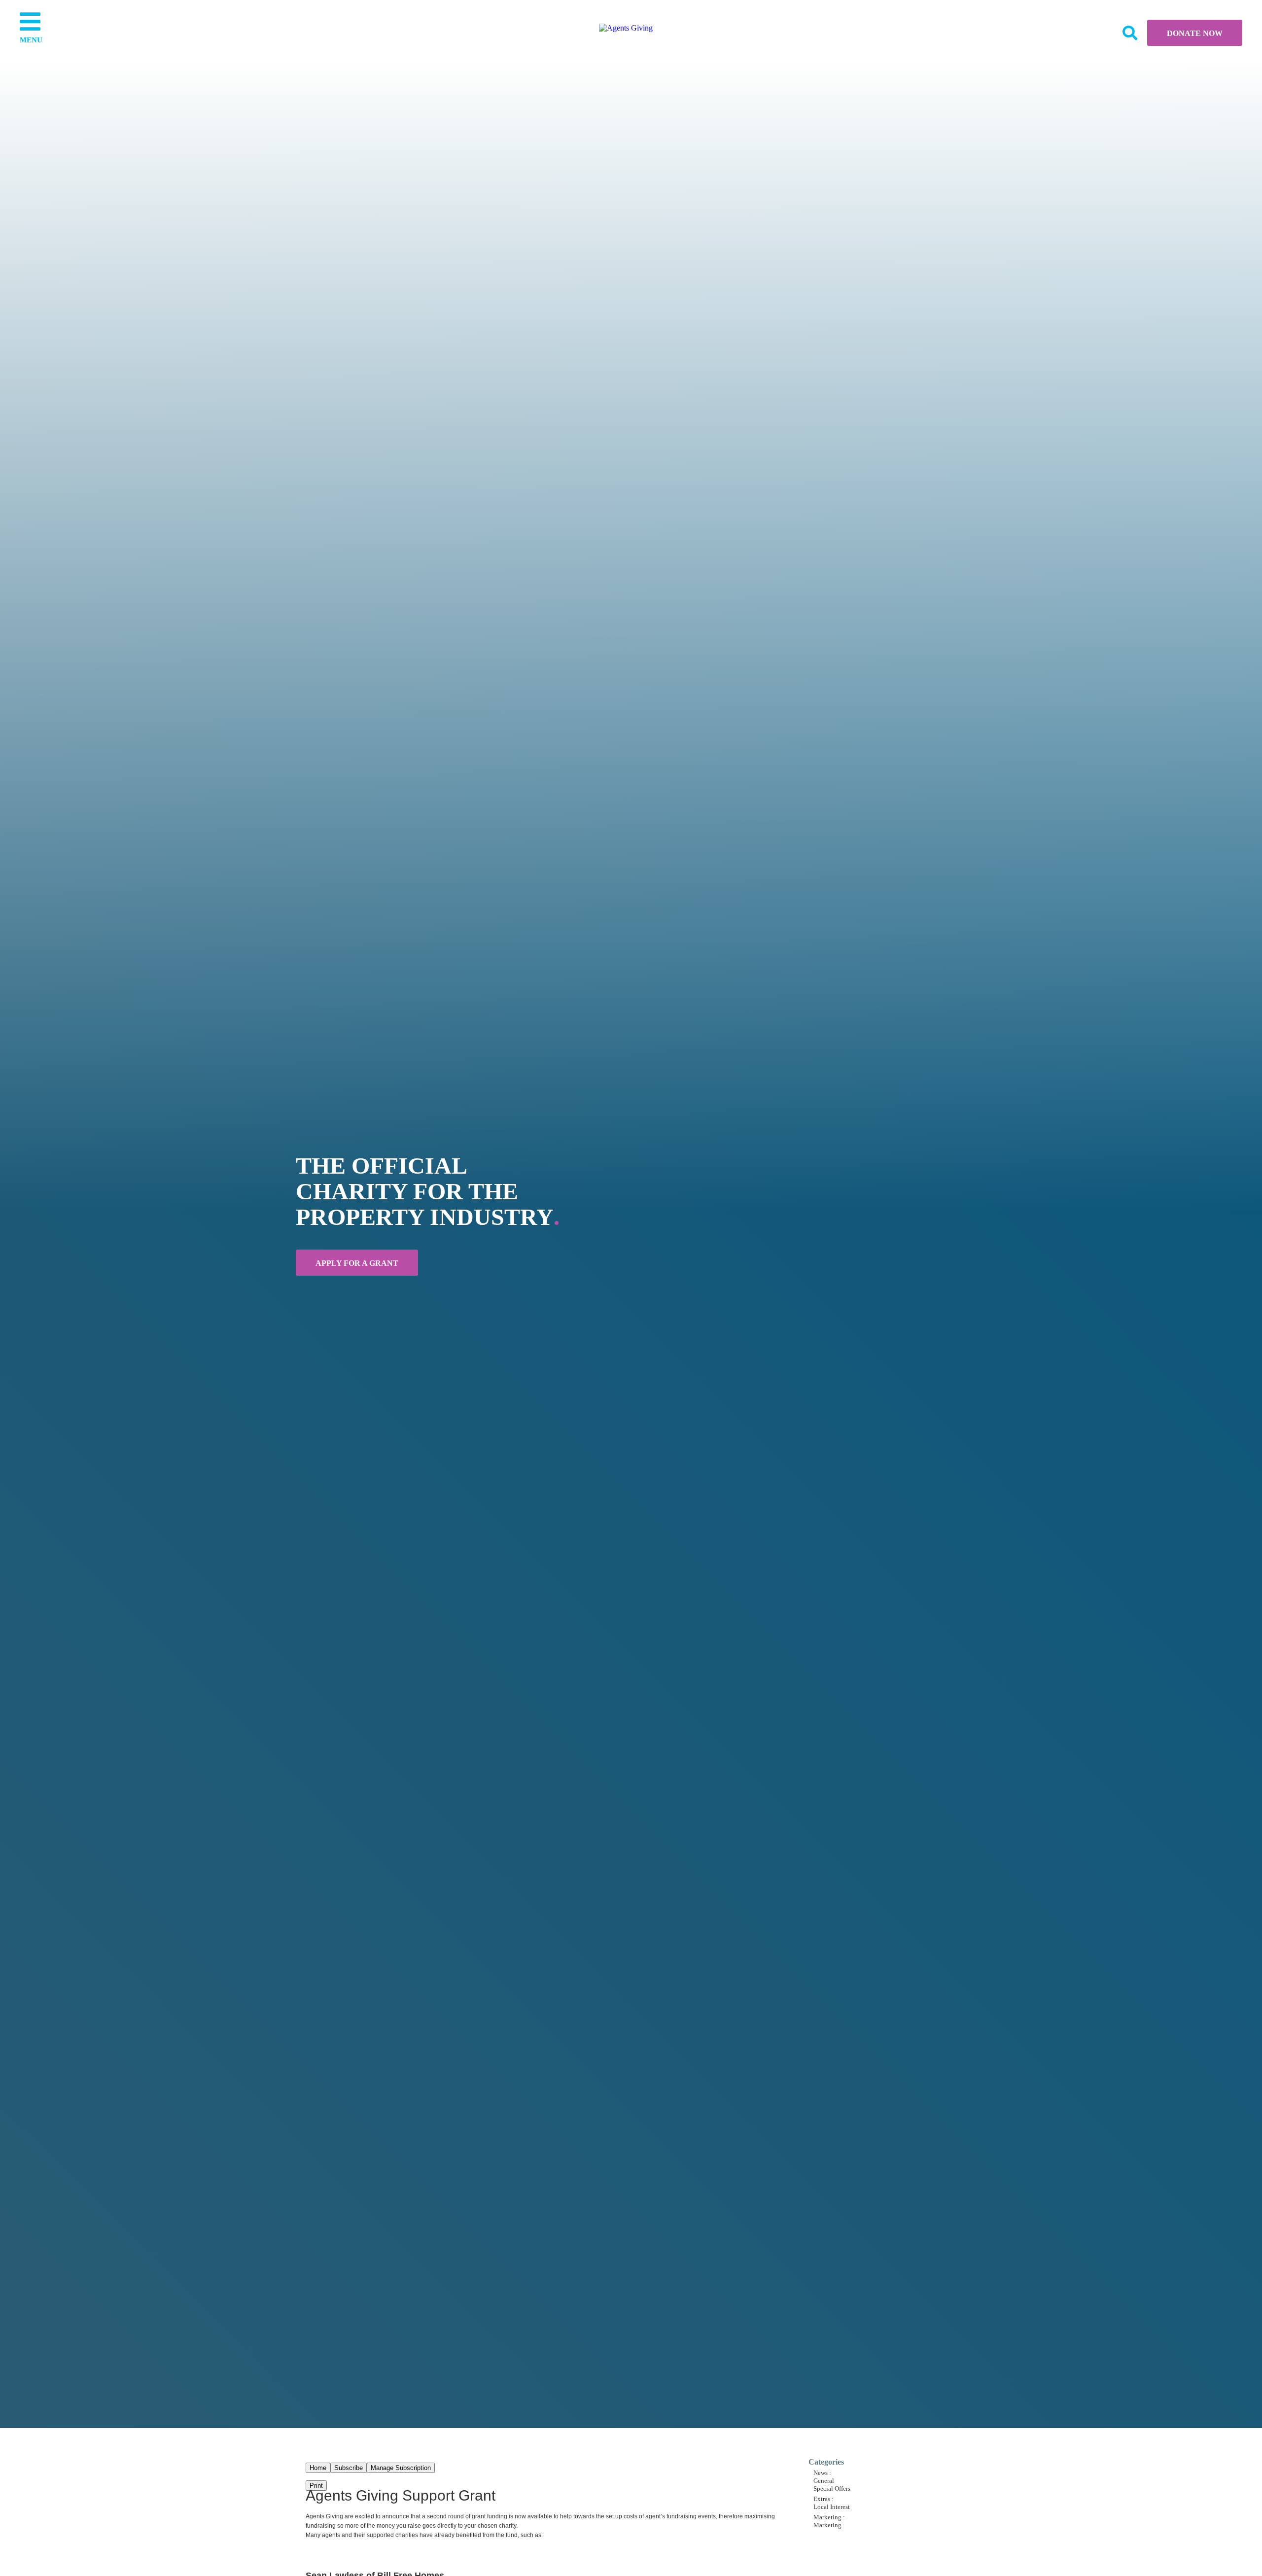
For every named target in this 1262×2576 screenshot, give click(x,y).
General (824, 2481)
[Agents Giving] (626, 28)
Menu (30, 40)
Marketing (827, 2525)
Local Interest (832, 2507)
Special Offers (832, 2489)
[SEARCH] (1129, 33)
